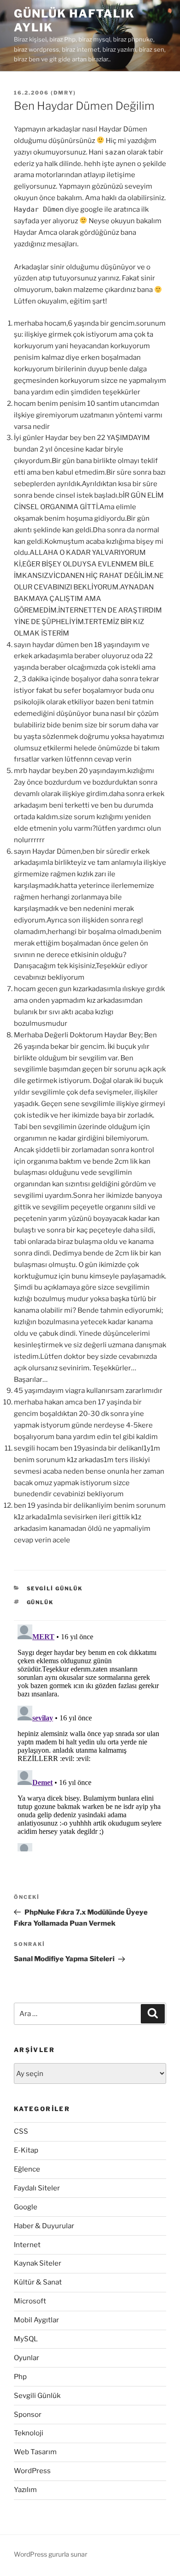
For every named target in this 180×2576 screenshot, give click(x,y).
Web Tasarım (35, 2452)
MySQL (26, 2339)
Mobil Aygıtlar (36, 2320)
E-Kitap (26, 2150)
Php (20, 2377)
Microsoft (30, 2301)
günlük (40, 1602)
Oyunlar (27, 2358)
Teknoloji (29, 2433)
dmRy (63, 93)
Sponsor (28, 2415)
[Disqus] (90, 1736)
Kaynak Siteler (38, 2263)
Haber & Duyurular (44, 2226)
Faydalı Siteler (37, 2188)
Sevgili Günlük (55, 1588)
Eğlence (27, 2169)
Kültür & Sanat (38, 2282)
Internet (27, 2245)
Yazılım (25, 2490)
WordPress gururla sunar (51, 2554)
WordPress (32, 2471)
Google (26, 2207)
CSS (21, 2131)
